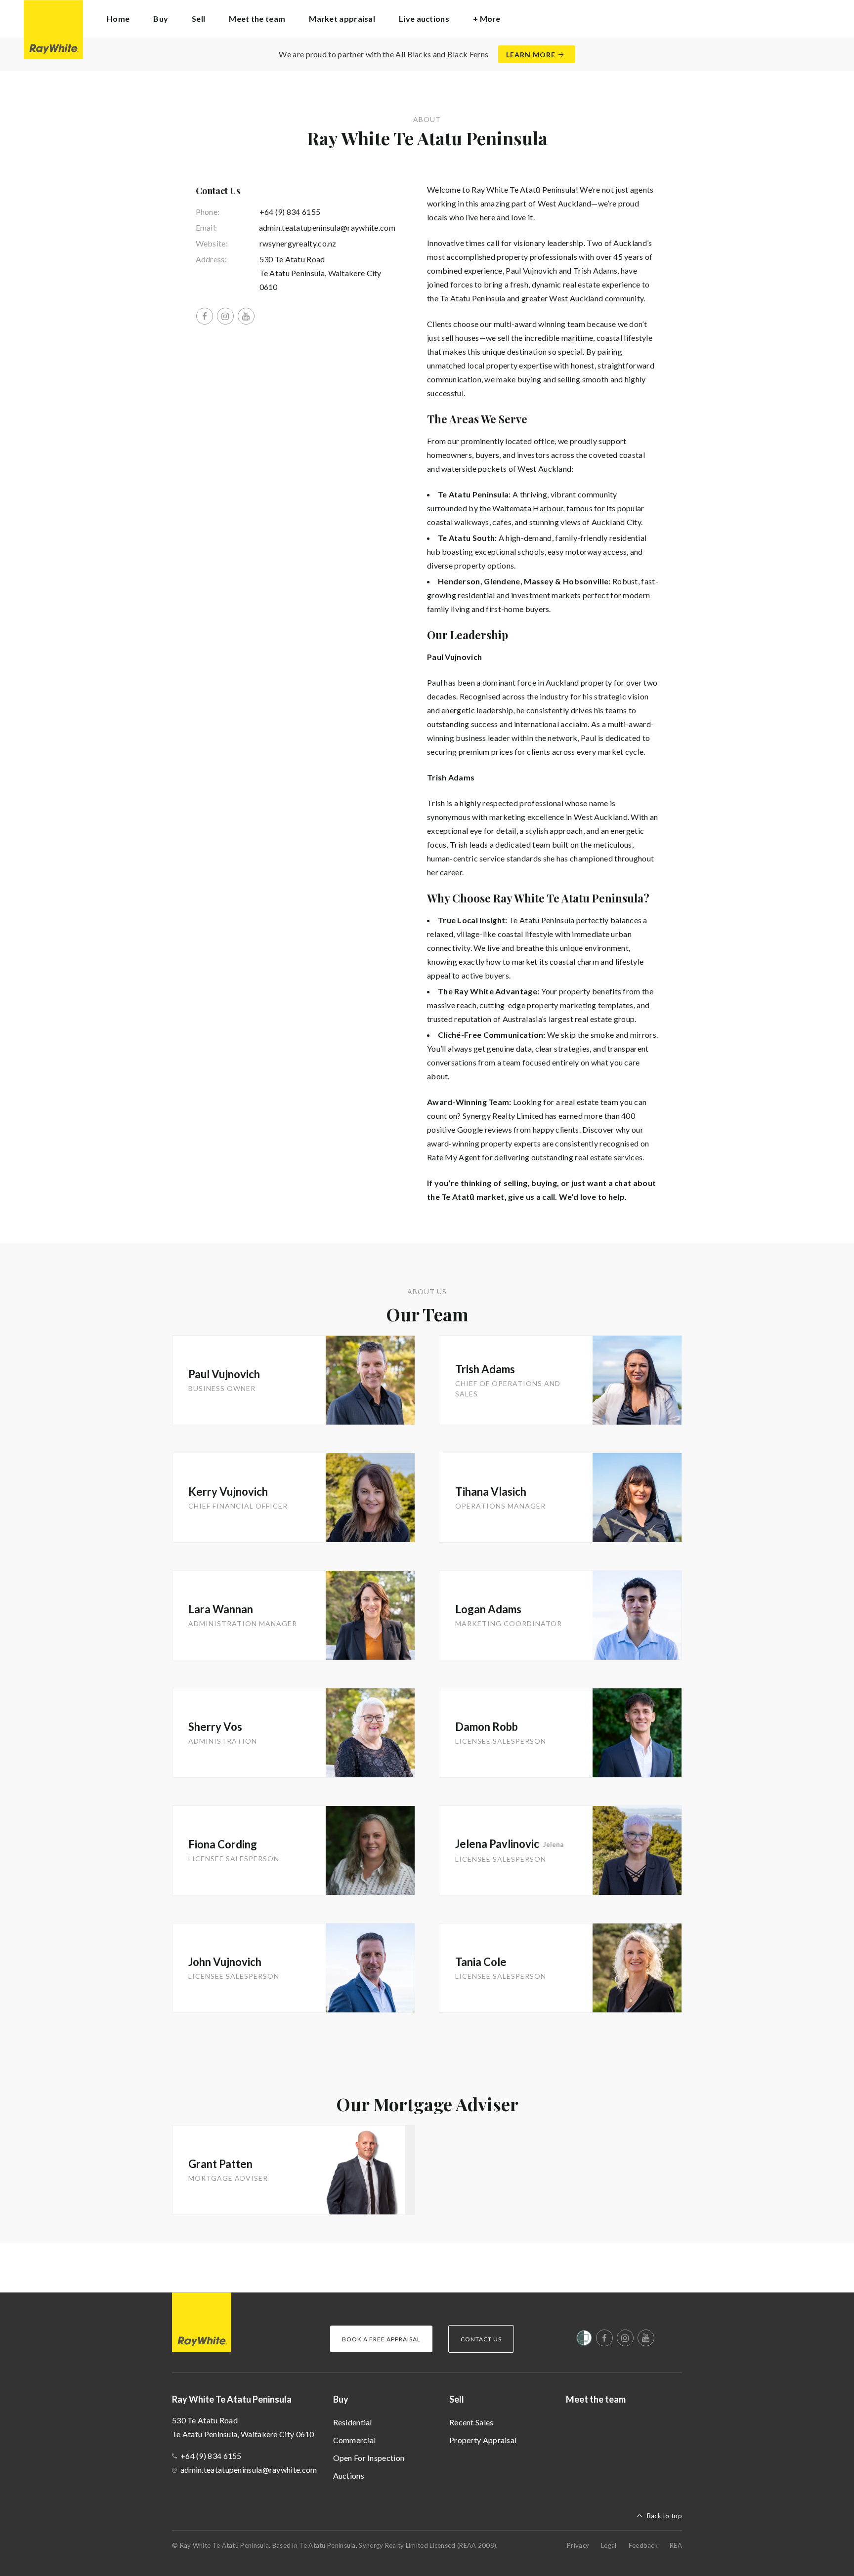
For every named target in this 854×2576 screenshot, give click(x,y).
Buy (341, 2399)
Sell (457, 2399)
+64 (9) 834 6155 (290, 212)
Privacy (578, 2545)
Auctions (349, 2475)
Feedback (643, 2545)
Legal (609, 2545)
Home (118, 19)
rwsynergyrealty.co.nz (298, 243)
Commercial (355, 2440)
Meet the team (257, 19)
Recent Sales (471, 2422)
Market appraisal (342, 19)
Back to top (664, 2516)
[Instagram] (225, 316)
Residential (353, 2422)
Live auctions (424, 19)
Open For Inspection (369, 2458)
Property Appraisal (483, 2440)
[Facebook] (205, 316)
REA (676, 2545)
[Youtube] (246, 316)
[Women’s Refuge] (584, 2340)
